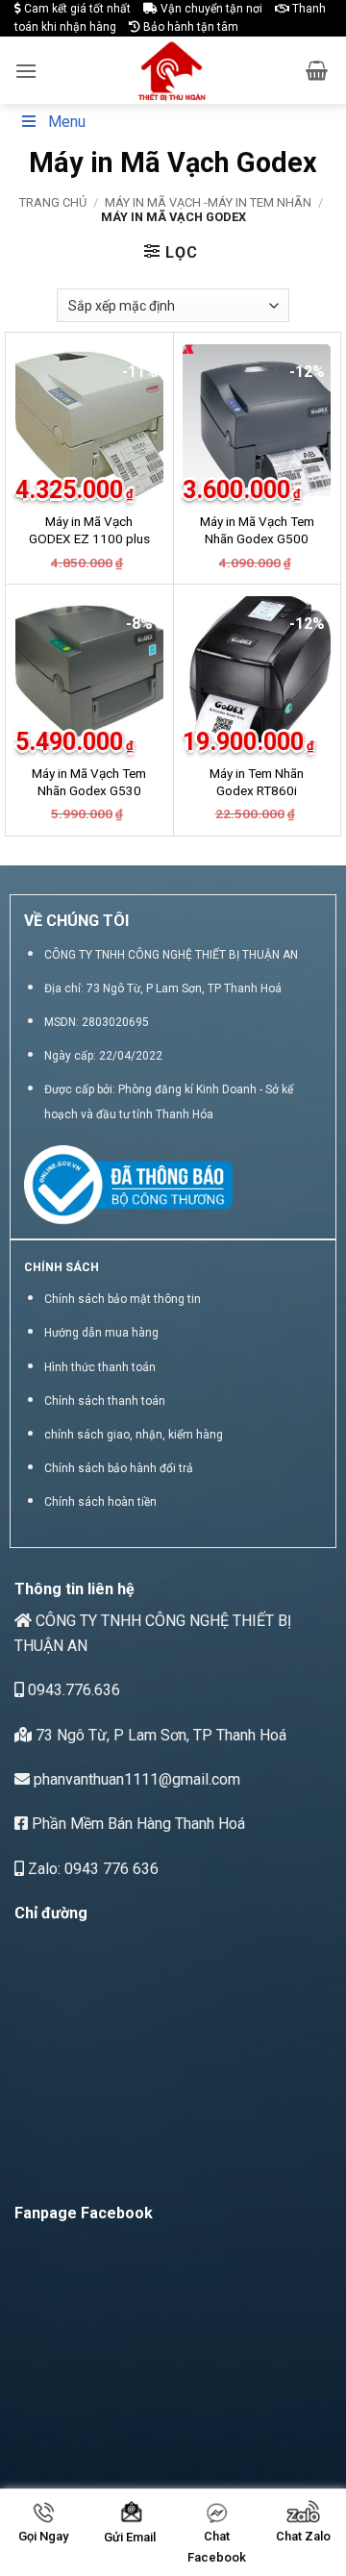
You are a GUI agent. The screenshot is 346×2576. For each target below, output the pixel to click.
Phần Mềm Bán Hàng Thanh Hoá (136, 1824)
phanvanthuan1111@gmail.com (135, 1779)
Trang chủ (53, 202)
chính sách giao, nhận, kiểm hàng (134, 1435)
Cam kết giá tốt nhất (76, 9)
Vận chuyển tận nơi (210, 9)
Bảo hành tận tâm (189, 27)
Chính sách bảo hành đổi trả (119, 1468)
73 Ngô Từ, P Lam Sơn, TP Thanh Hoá (159, 1735)
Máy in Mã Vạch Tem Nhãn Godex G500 (257, 530)
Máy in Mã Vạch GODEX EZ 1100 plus (89, 530)
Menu (67, 122)
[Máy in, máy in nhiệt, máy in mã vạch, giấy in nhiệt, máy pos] (172, 70)
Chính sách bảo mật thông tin (123, 1299)
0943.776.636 (72, 1690)
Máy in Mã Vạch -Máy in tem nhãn (208, 202)
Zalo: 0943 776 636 (91, 1869)
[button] (26, 71)
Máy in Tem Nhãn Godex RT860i (257, 782)
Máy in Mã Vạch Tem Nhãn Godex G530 (89, 782)
